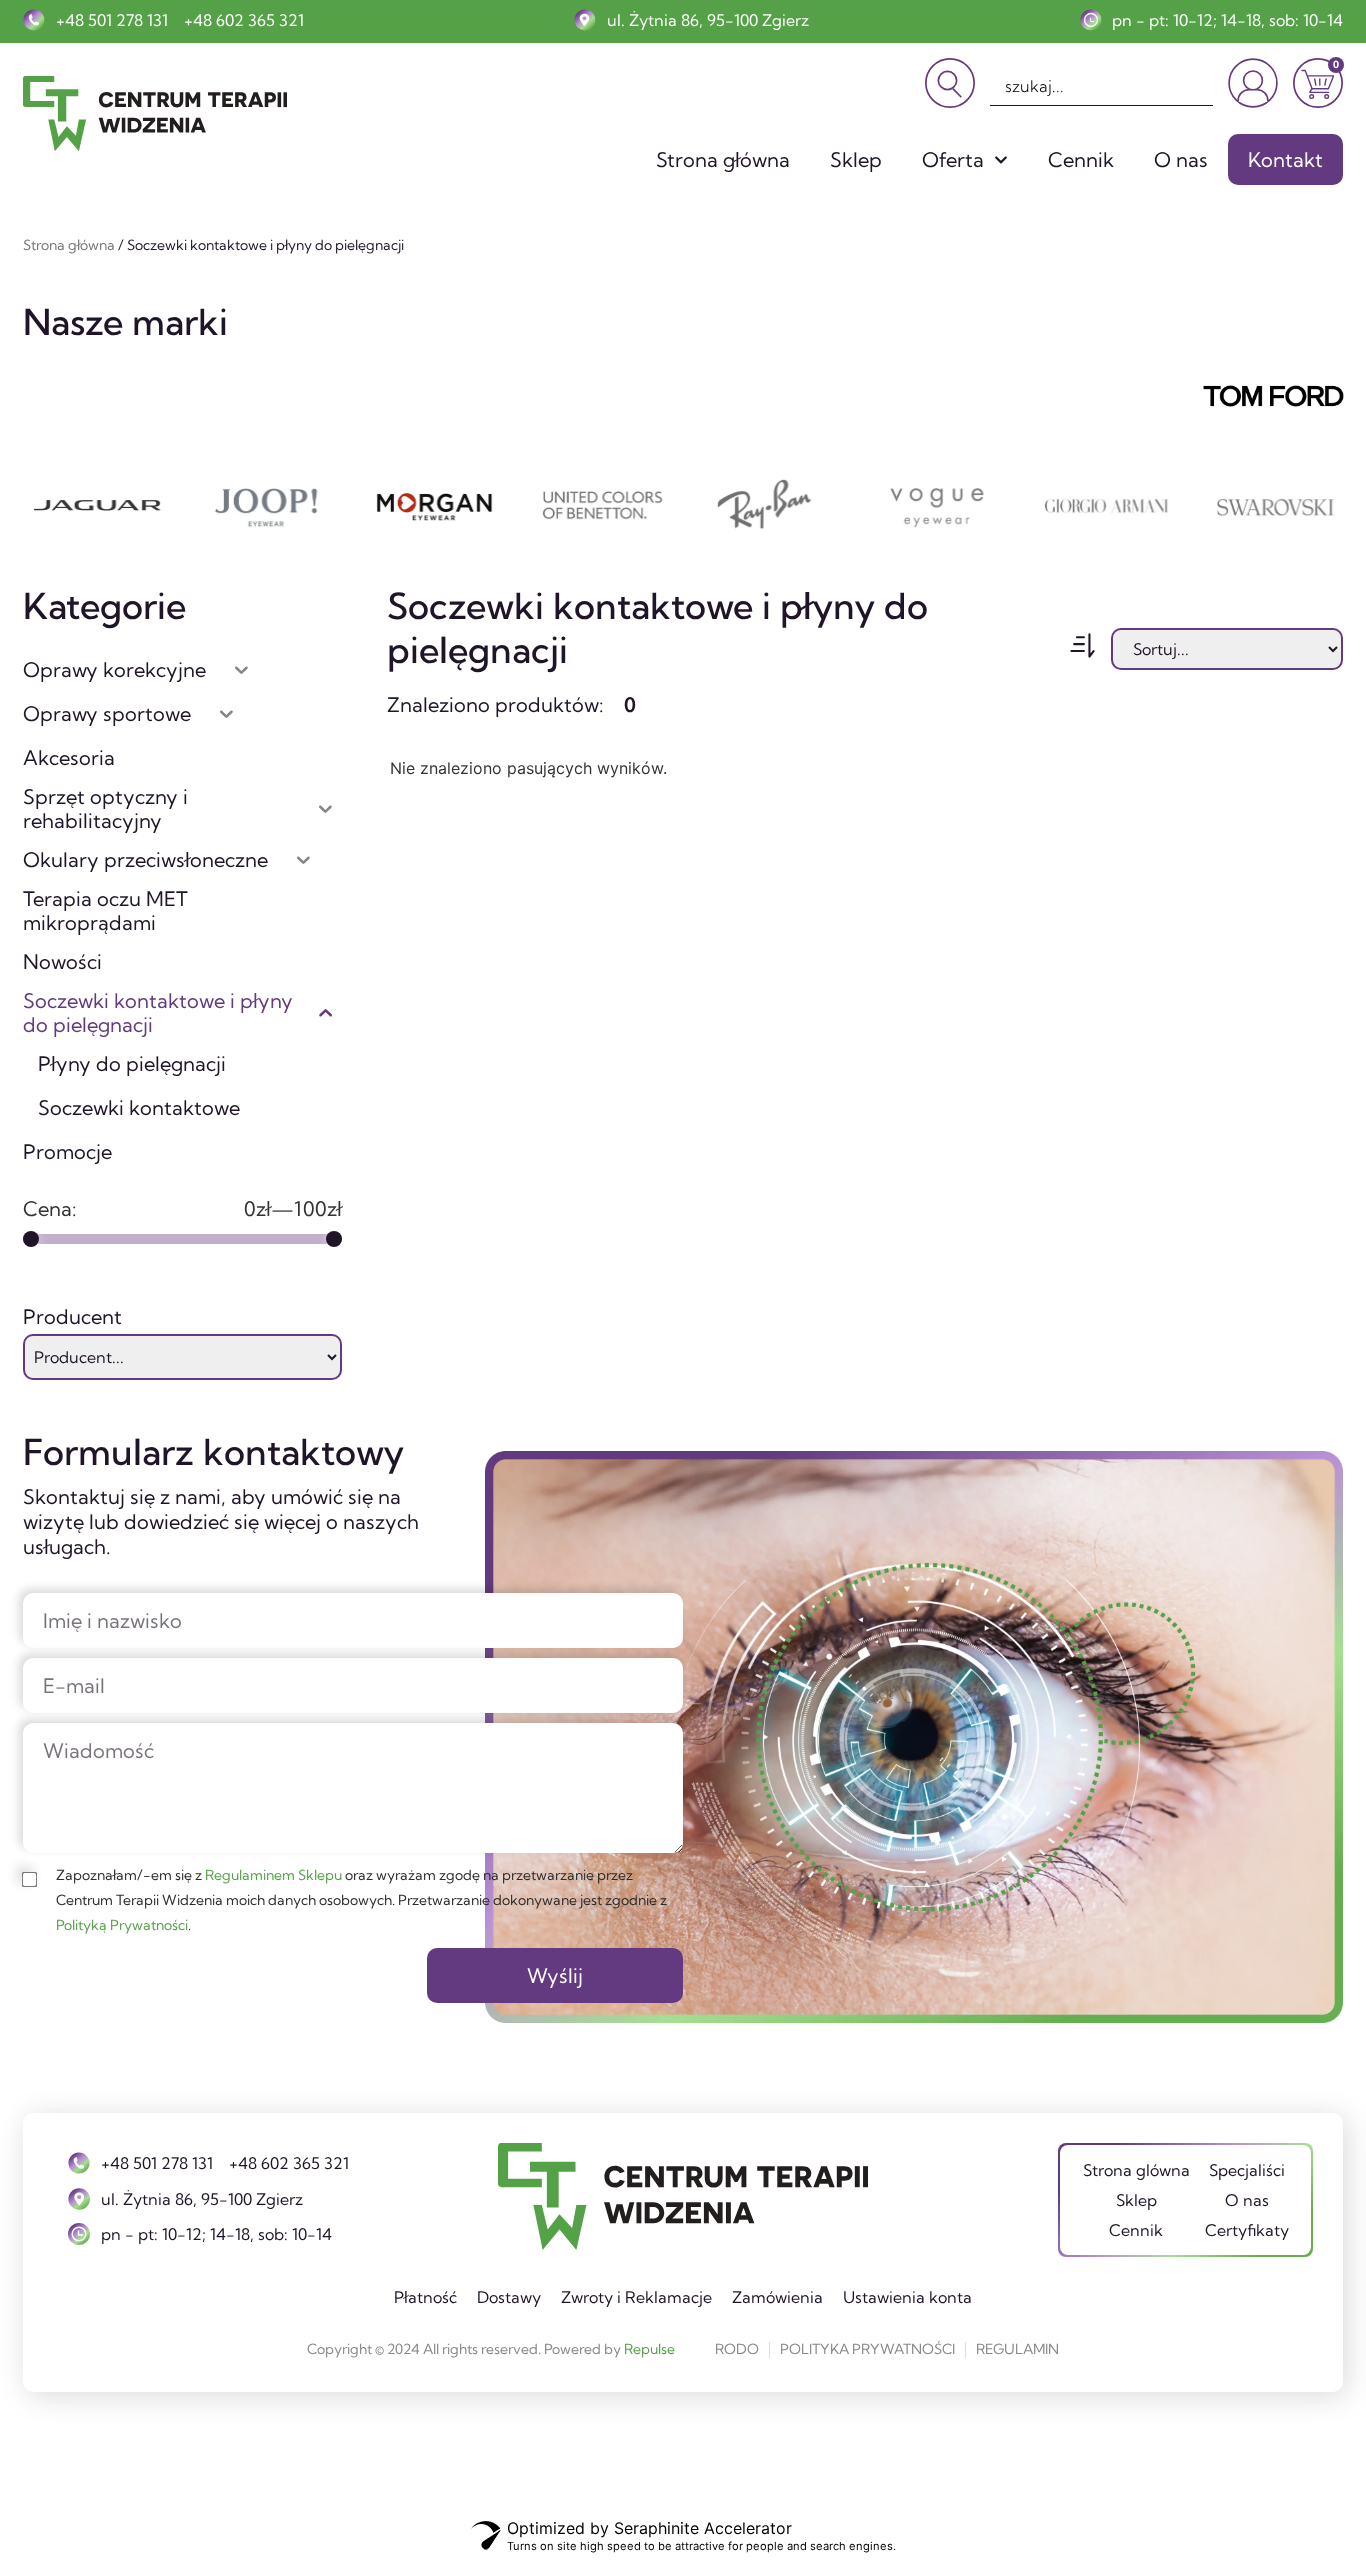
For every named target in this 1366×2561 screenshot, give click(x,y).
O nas (1181, 159)
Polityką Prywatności (122, 1925)
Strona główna (723, 159)
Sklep (856, 159)
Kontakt (1285, 159)
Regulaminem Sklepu (273, 1875)
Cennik (1081, 159)
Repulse (649, 2349)
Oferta (953, 159)
